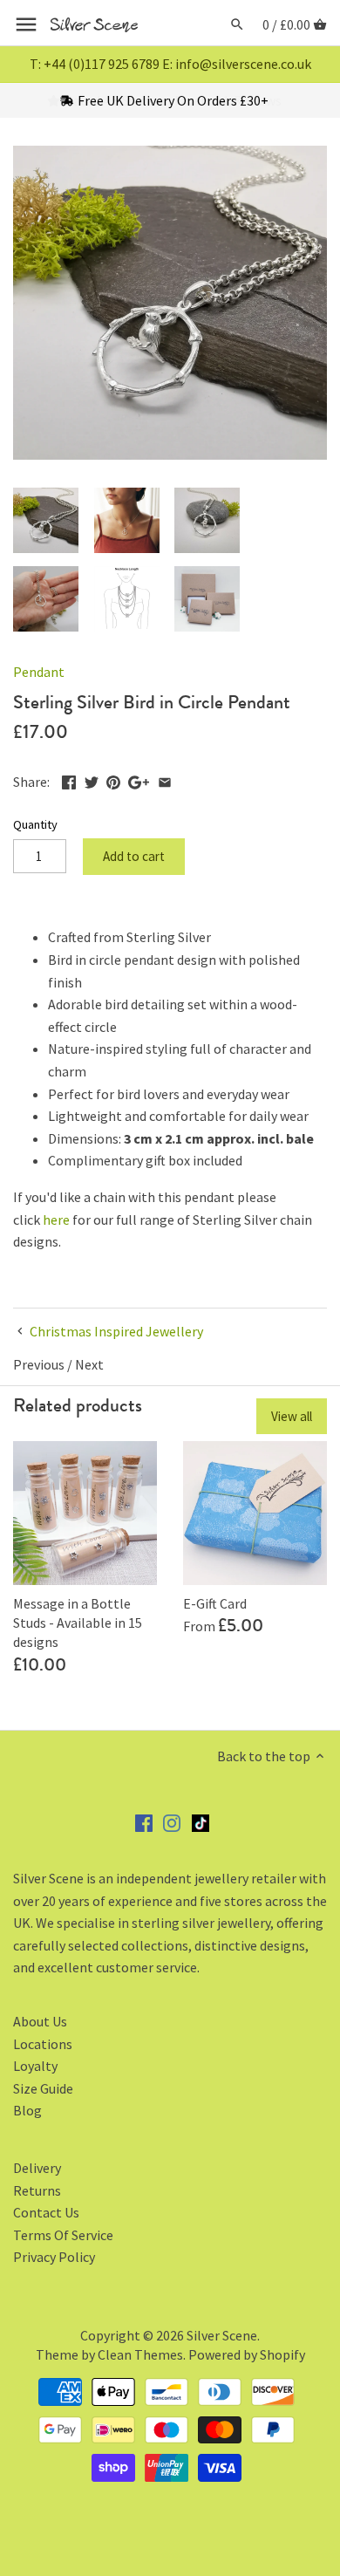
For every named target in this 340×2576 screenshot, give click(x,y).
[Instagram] (172, 1822)
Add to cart (134, 856)
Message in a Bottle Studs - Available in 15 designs (78, 1623)
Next (89, 1364)
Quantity (35, 825)
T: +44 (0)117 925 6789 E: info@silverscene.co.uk (170, 64)
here (56, 1220)
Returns (37, 2190)
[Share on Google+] (139, 780)
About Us (40, 2021)
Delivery (37, 2168)
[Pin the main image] (113, 780)
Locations (43, 2044)
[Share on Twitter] (92, 780)
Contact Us (46, 2212)
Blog (27, 2110)
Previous (39, 1364)
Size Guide (43, 2088)
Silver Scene (222, 2335)
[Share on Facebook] (69, 780)
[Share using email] (165, 780)
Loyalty (35, 2066)
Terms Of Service (63, 2235)
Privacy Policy (54, 2257)
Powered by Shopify (247, 2354)
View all (292, 1416)
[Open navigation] (26, 24)
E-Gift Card (215, 1603)
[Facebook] (144, 1822)
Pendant (39, 672)
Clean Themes (140, 2354)
